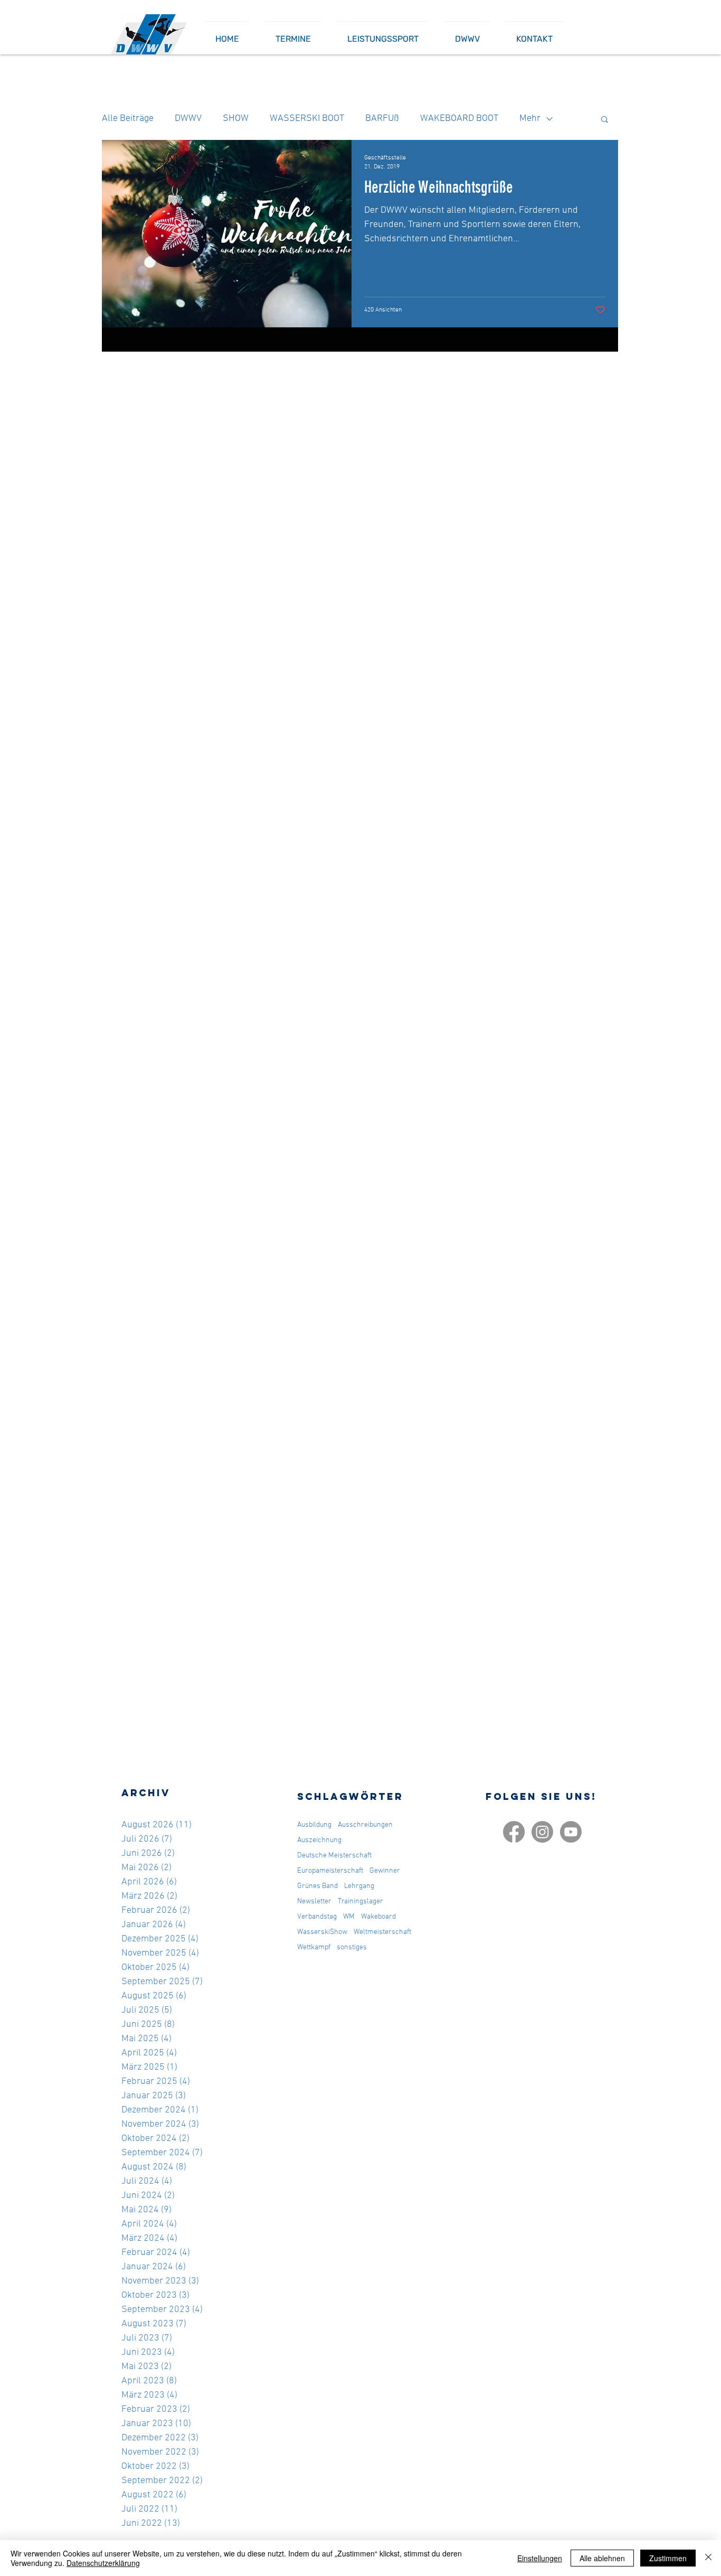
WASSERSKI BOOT (307, 119)
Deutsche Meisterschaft (334, 1856)
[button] (605, 120)
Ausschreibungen (365, 1825)
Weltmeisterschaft (382, 1932)
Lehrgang (359, 1886)
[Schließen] (708, 2558)
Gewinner (385, 1871)
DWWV (188, 119)
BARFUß (382, 119)
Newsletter (314, 1902)
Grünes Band (317, 1886)
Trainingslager (360, 1902)
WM (349, 1917)
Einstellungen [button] (540, 2558)
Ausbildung (314, 1825)
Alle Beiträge (128, 119)
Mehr (530, 119)
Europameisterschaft (330, 1871)
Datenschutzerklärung (103, 2563)
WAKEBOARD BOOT (459, 119)
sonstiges (352, 1947)
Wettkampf (314, 1947)
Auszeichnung (319, 1840)
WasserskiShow (322, 1932)
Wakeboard (378, 1917)
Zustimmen (668, 2558)
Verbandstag (317, 1917)
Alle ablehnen (602, 2558)
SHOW (236, 119)
